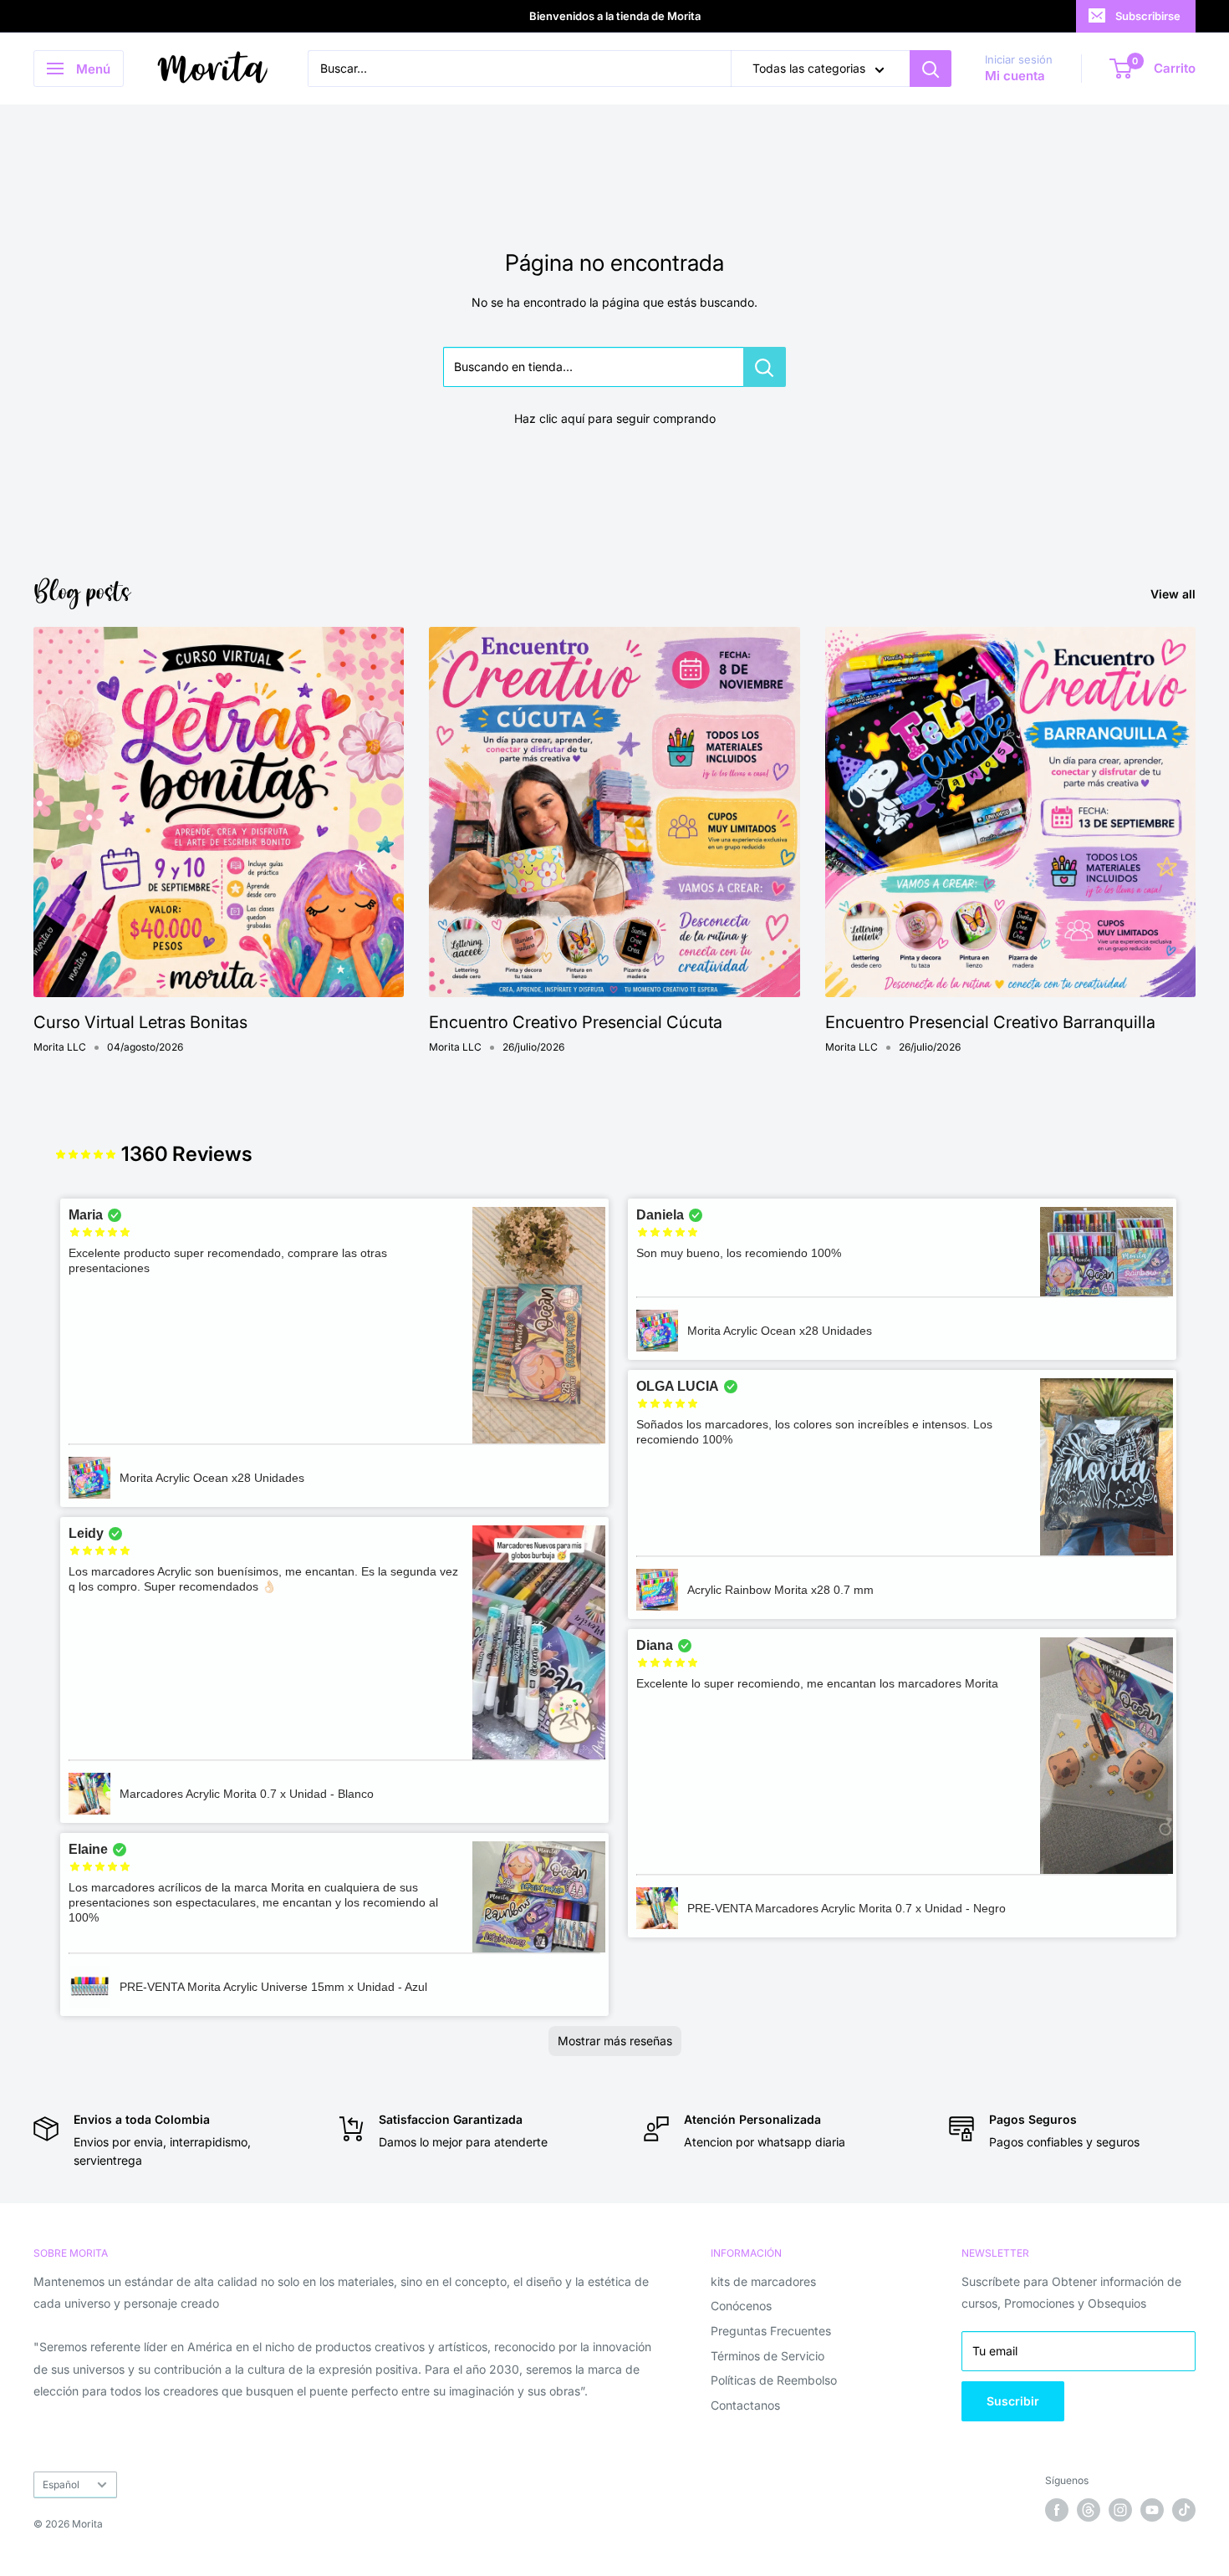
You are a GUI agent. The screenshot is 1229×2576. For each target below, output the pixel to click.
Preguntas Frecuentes (771, 2331)
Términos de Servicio (767, 2356)
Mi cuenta (1015, 76)
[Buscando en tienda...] (765, 367)
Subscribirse (1148, 16)
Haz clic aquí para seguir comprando (615, 418)
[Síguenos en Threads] (1089, 2510)
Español (61, 2484)
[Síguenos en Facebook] (1057, 2510)
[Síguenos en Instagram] (1120, 2510)
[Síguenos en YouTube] (1152, 2510)
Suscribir (1013, 2401)
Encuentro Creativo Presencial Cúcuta (576, 1022)
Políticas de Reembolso (774, 2380)
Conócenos (741, 2306)
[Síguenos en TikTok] (1184, 2510)
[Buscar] (931, 69)
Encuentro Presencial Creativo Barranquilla (990, 1022)
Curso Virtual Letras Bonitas (140, 1022)
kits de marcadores (763, 2281)
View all (1175, 594)
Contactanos (745, 2405)
